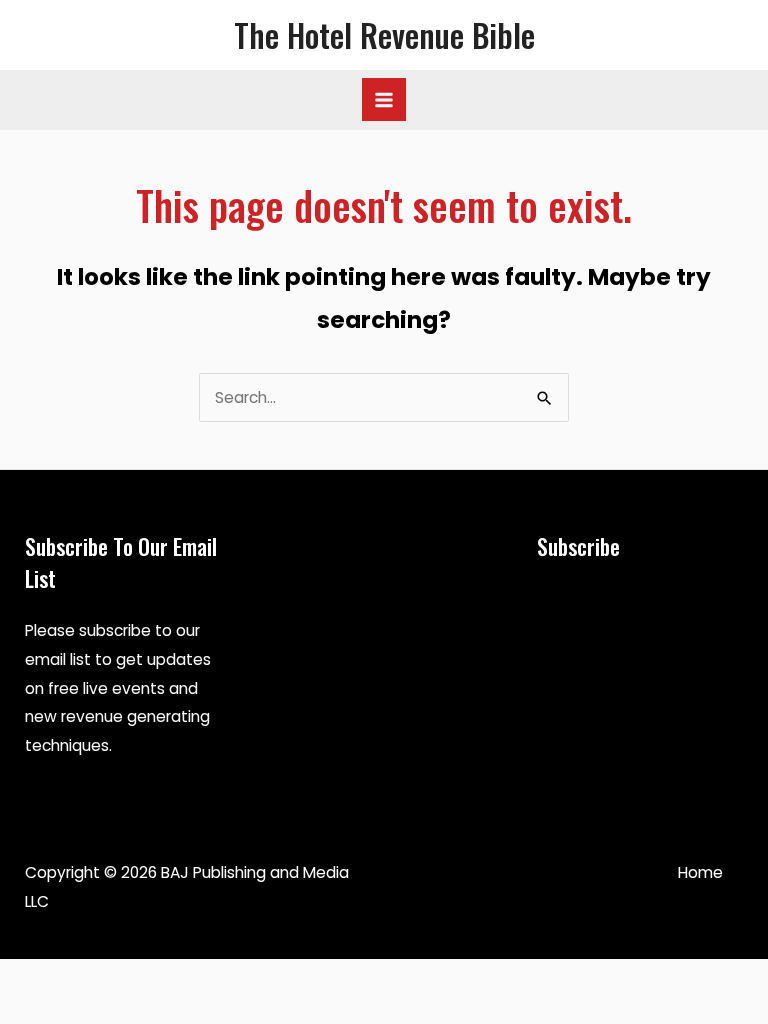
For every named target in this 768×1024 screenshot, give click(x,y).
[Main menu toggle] (383, 99)
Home (700, 872)
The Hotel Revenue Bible (384, 34)
